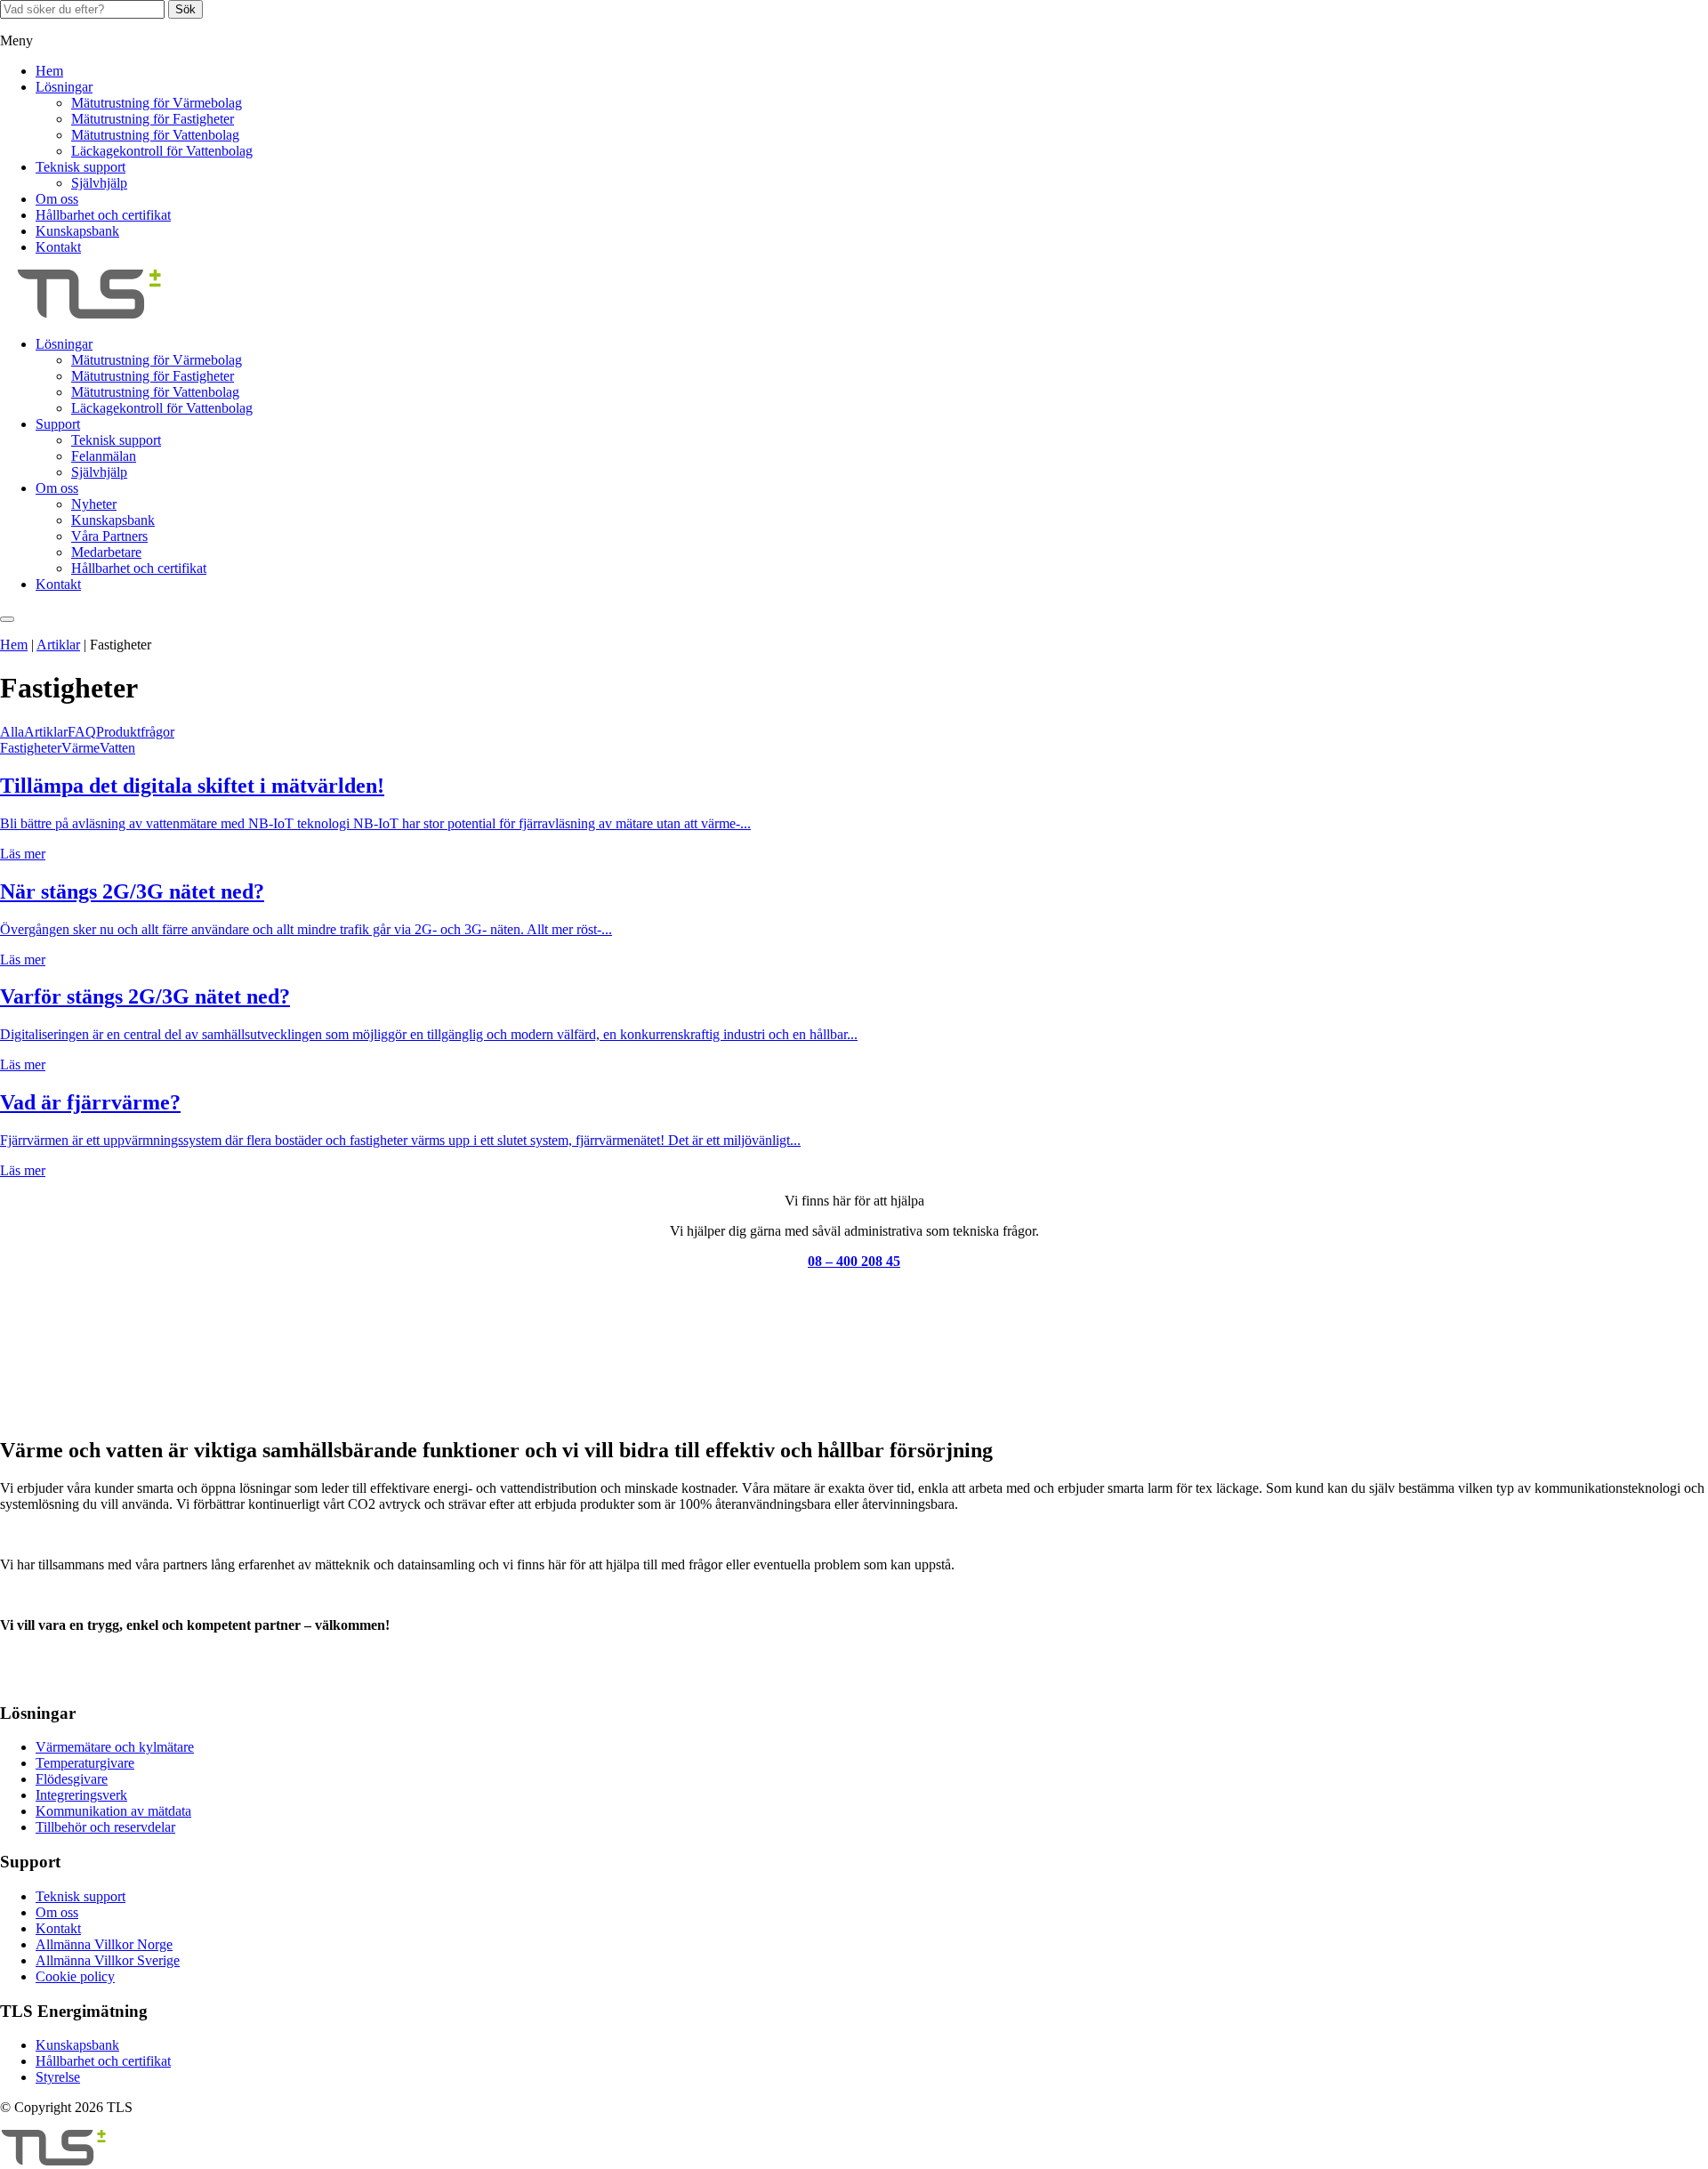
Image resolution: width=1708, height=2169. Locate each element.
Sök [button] (185, 9)
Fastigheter (31, 748)
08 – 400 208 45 (854, 1261)
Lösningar (64, 87)
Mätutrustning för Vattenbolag (155, 135)
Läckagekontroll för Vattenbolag (162, 151)
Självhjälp (99, 183)
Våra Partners (109, 536)
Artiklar (58, 645)
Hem (49, 71)
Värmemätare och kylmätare (115, 1747)
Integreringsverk (81, 1795)
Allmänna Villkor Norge (104, 1944)
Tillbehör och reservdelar (105, 1827)
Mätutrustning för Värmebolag (157, 103)
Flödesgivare (72, 1779)
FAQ (82, 732)
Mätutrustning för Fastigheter (153, 119)
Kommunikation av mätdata (113, 1811)
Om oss (57, 199)
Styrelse (58, 2077)
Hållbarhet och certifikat (103, 215)
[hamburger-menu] (7, 619)
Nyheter (94, 504)
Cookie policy (75, 1976)
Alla (12, 732)
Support (58, 424)
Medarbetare (106, 552)
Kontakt (58, 247)
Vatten (117, 748)
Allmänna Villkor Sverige (108, 1960)
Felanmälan (104, 456)
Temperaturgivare (85, 1763)
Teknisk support (81, 167)
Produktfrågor (135, 732)
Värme (81, 748)
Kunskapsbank (77, 231)
